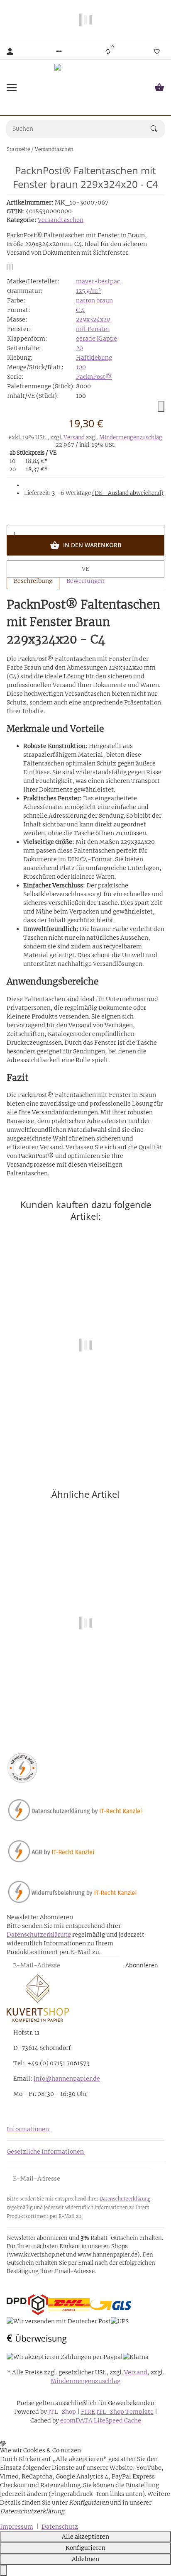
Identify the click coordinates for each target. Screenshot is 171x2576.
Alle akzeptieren (85, 2537)
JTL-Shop (63, 2412)
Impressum (17, 2527)
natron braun (94, 300)
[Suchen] (158, 129)
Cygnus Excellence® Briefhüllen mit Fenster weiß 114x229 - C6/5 (85, 1425)
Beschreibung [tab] (33, 581)
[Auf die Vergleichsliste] (7, 267)
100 (81, 367)
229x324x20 (93, 319)
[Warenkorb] (159, 88)
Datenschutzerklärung (39, 1935)
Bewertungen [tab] (85, 581)
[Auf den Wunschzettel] (10, 267)
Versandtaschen (61, 220)
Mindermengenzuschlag (131, 437)
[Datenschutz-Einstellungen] (3, 2570)
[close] (161, 406)
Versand (75, 437)
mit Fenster (93, 329)
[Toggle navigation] (12, 88)
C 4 (80, 310)
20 (79, 348)
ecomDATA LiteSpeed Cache (101, 2420)
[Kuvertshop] (85, 88)
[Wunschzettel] (157, 51)
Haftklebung (94, 358)
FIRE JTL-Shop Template (117, 2412)
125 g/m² (88, 291)
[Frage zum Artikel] (13, 267)
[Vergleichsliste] (108, 51)
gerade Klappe (96, 339)
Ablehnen (85, 2559)
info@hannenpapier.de (67, 2079)
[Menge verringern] (85, 517)
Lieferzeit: (94, 493)
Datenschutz (60, 2527)
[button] (59, 51)
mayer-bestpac (98, 281)
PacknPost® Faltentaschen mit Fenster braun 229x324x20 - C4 (86, 1703)
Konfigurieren (85, 2548)
